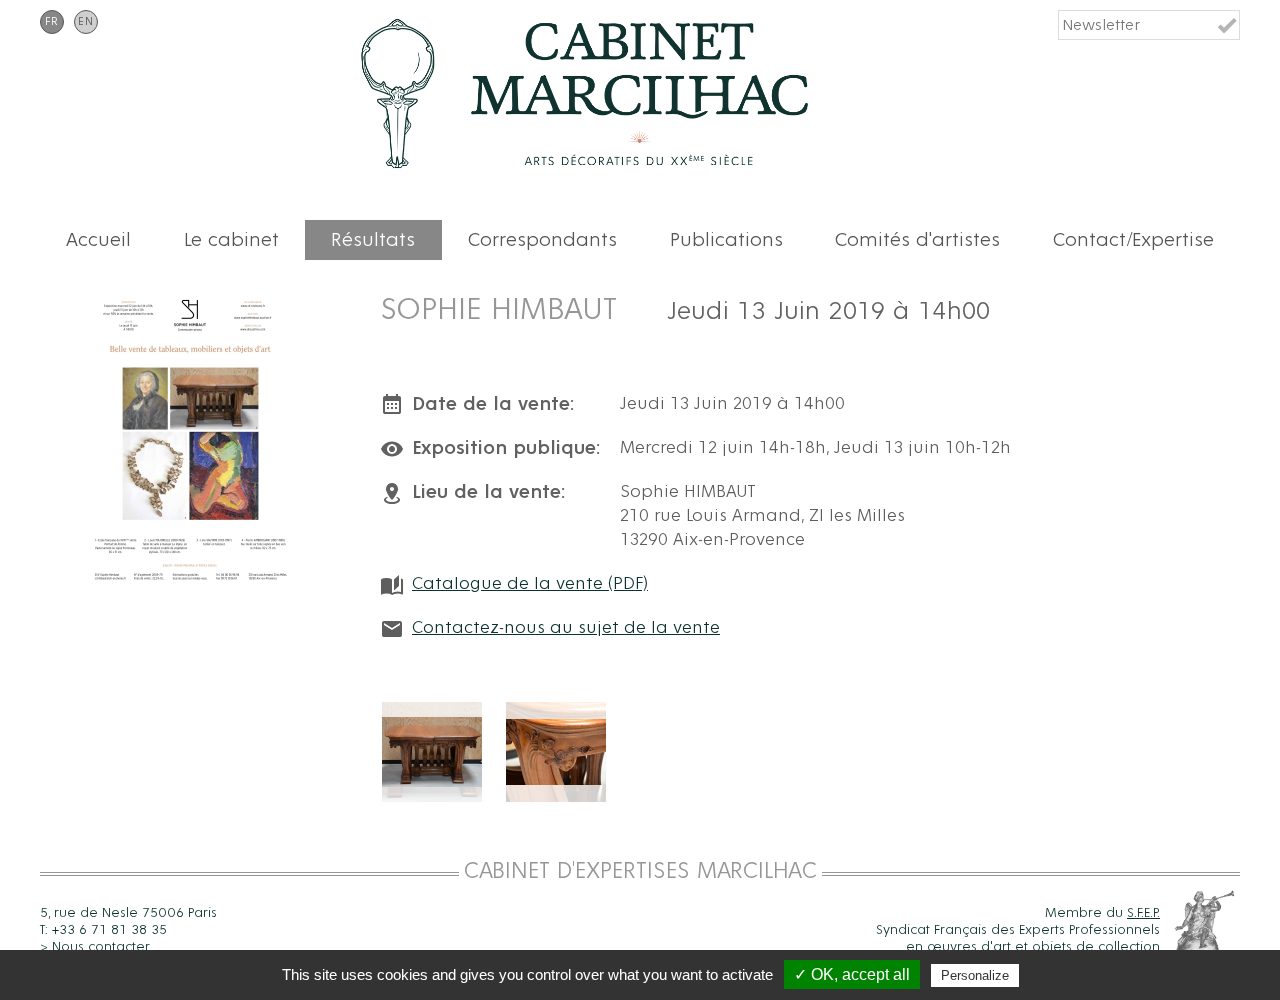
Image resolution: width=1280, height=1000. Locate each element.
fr (52, 22)
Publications (726, 240)
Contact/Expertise (1133, 240)
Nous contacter (101, 947)
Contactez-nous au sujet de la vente (566, 628)
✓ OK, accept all (852, 974)
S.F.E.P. (1143, 913)
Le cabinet (231, 240)
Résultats (373, 240)
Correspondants (542, 240)
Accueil (98, 240)
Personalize (975, 975)
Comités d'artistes (917, 240)
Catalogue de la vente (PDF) (530, 584)
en (86, 22)
